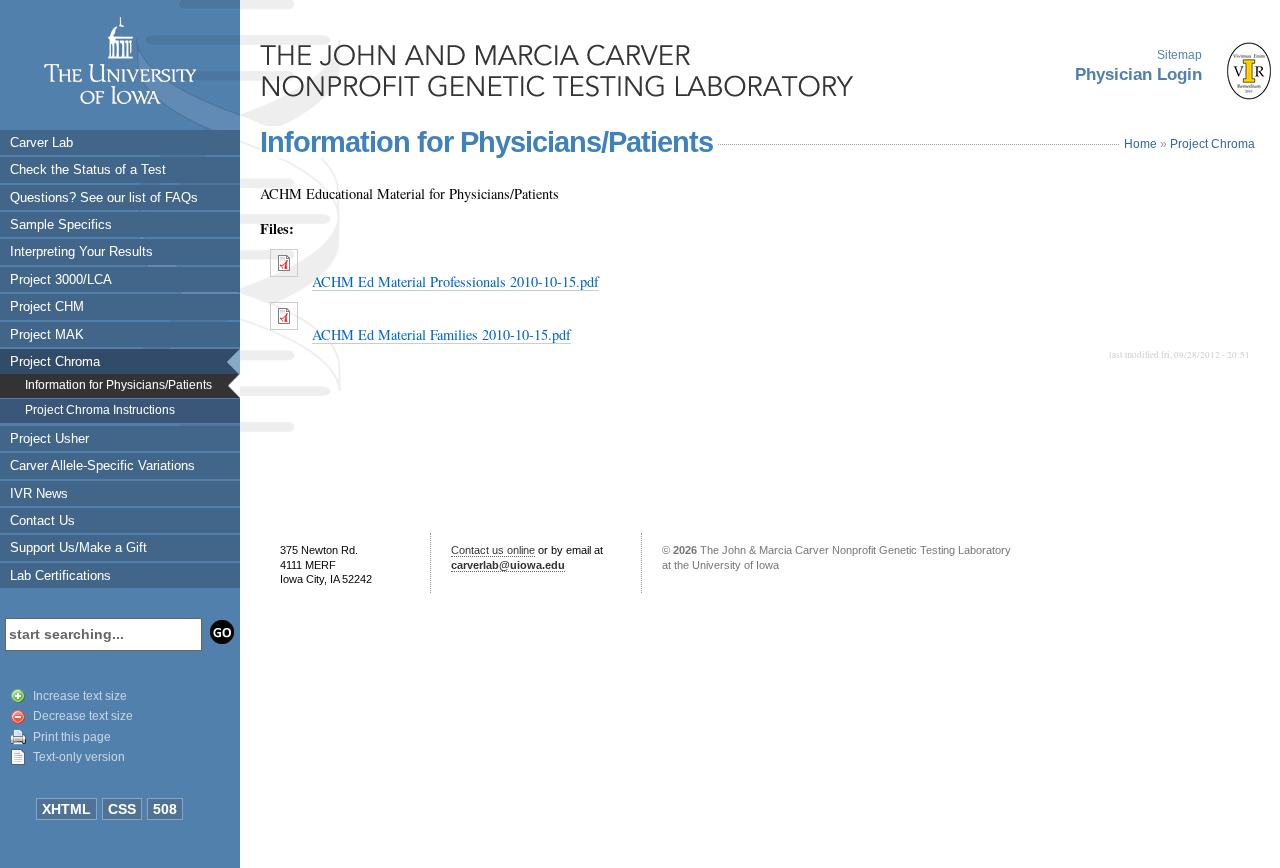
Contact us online (493, 550)
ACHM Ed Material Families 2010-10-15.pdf (441, 334)
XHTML (66, 809)
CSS (122, 809)
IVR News (39, 493)
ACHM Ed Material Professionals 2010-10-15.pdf (455, 281)
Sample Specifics (61, 224)
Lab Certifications (60, 575)
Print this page (72, 737)
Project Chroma (55, 361)
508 (165, 809)
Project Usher (49, 438)
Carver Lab (41, 142)
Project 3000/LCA (61, 279)
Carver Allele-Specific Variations (102, 465)
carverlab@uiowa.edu (508, 565)
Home (1140, 144)
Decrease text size (83, 716)
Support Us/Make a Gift (78, 547)
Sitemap (1179, 55)
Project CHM (47, 306)
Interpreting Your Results (81, 251)
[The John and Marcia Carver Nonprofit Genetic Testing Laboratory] (560, 70)
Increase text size (80, 696)
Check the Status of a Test (88, 169)
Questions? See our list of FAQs (104, 197)
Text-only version (79, 757)
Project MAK (47, 334)
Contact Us (42, 520)
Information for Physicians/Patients (118, 385)
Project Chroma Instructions (100, 410)
